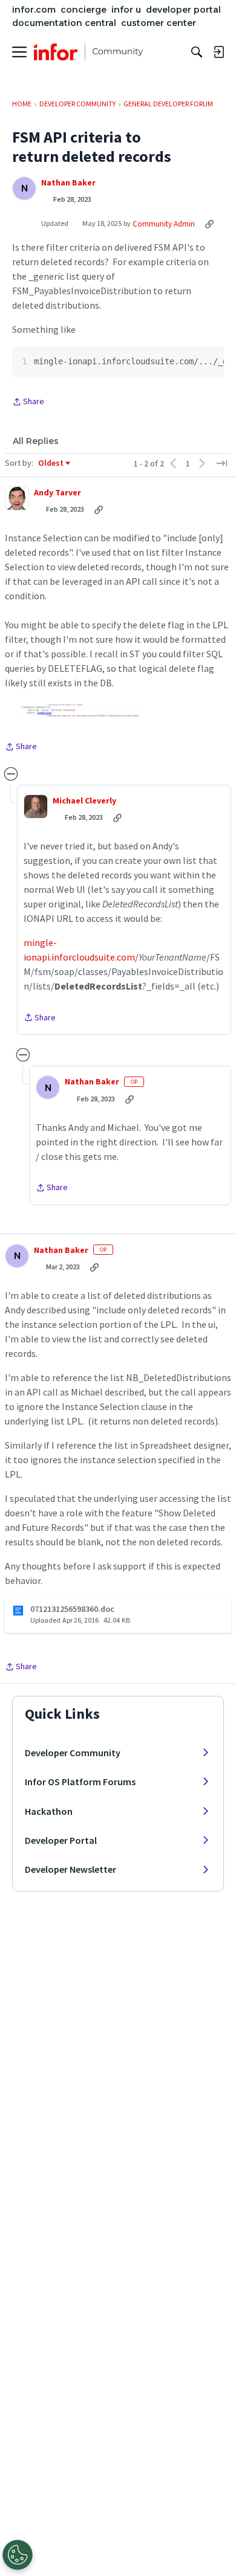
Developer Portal (61, 1840)
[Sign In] (218, 52)
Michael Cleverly (84, 801)
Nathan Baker (68, 183)
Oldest (51, 463)
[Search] (197, 52)
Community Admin (164, 224)
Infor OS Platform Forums (80, 1782)
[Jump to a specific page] (221, 463)
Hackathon (49, 1811)
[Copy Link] (209, 224)
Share (28, 402)
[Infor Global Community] (88, 52)
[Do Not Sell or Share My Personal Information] (18, 2555)
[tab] (36, 441)
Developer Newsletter (70, 1869)
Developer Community (73, 1753)
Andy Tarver (57, 493)
